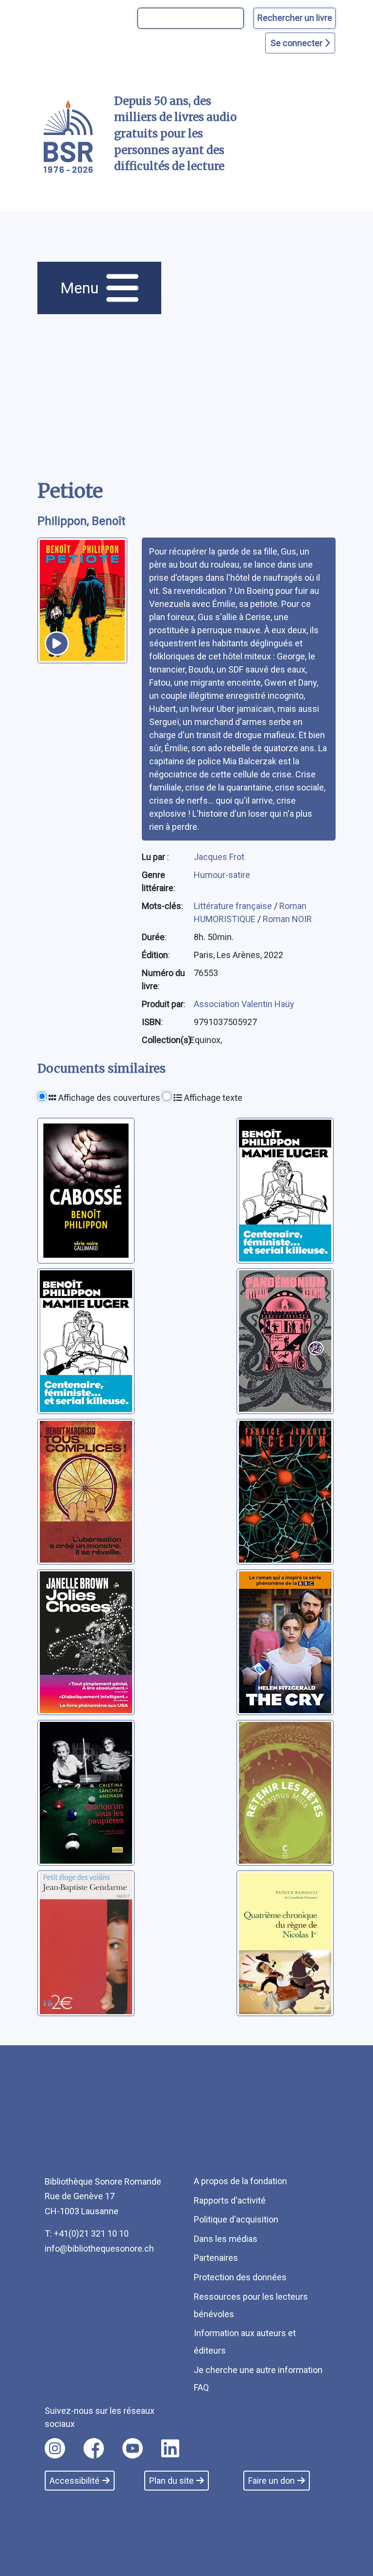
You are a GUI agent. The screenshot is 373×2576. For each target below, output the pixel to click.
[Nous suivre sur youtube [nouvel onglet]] (133, 2448)
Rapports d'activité (230, 2200)
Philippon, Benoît (81, 521)
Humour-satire (222, 875)
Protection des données (240, 2277)
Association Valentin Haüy (244, 1004)
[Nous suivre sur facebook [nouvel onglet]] (94, 2448)
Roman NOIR (287, 919)
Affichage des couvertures (108, 1098)
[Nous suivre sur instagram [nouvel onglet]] (55, 2448)
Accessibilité (75, 2481)
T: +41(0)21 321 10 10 (87, 2233)
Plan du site (171, 2481)
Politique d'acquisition (236, 2219)
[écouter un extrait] (57, 643)
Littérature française (234, 906)
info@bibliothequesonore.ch (99, 2248)
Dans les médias (226, 2239)
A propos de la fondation (240, 2181)
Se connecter (297, 43)
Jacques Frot (219, 857)
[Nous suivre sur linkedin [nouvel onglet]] (170, 2448)
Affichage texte (212, 1098)
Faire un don (271, 2481)
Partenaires (216, 2258)
